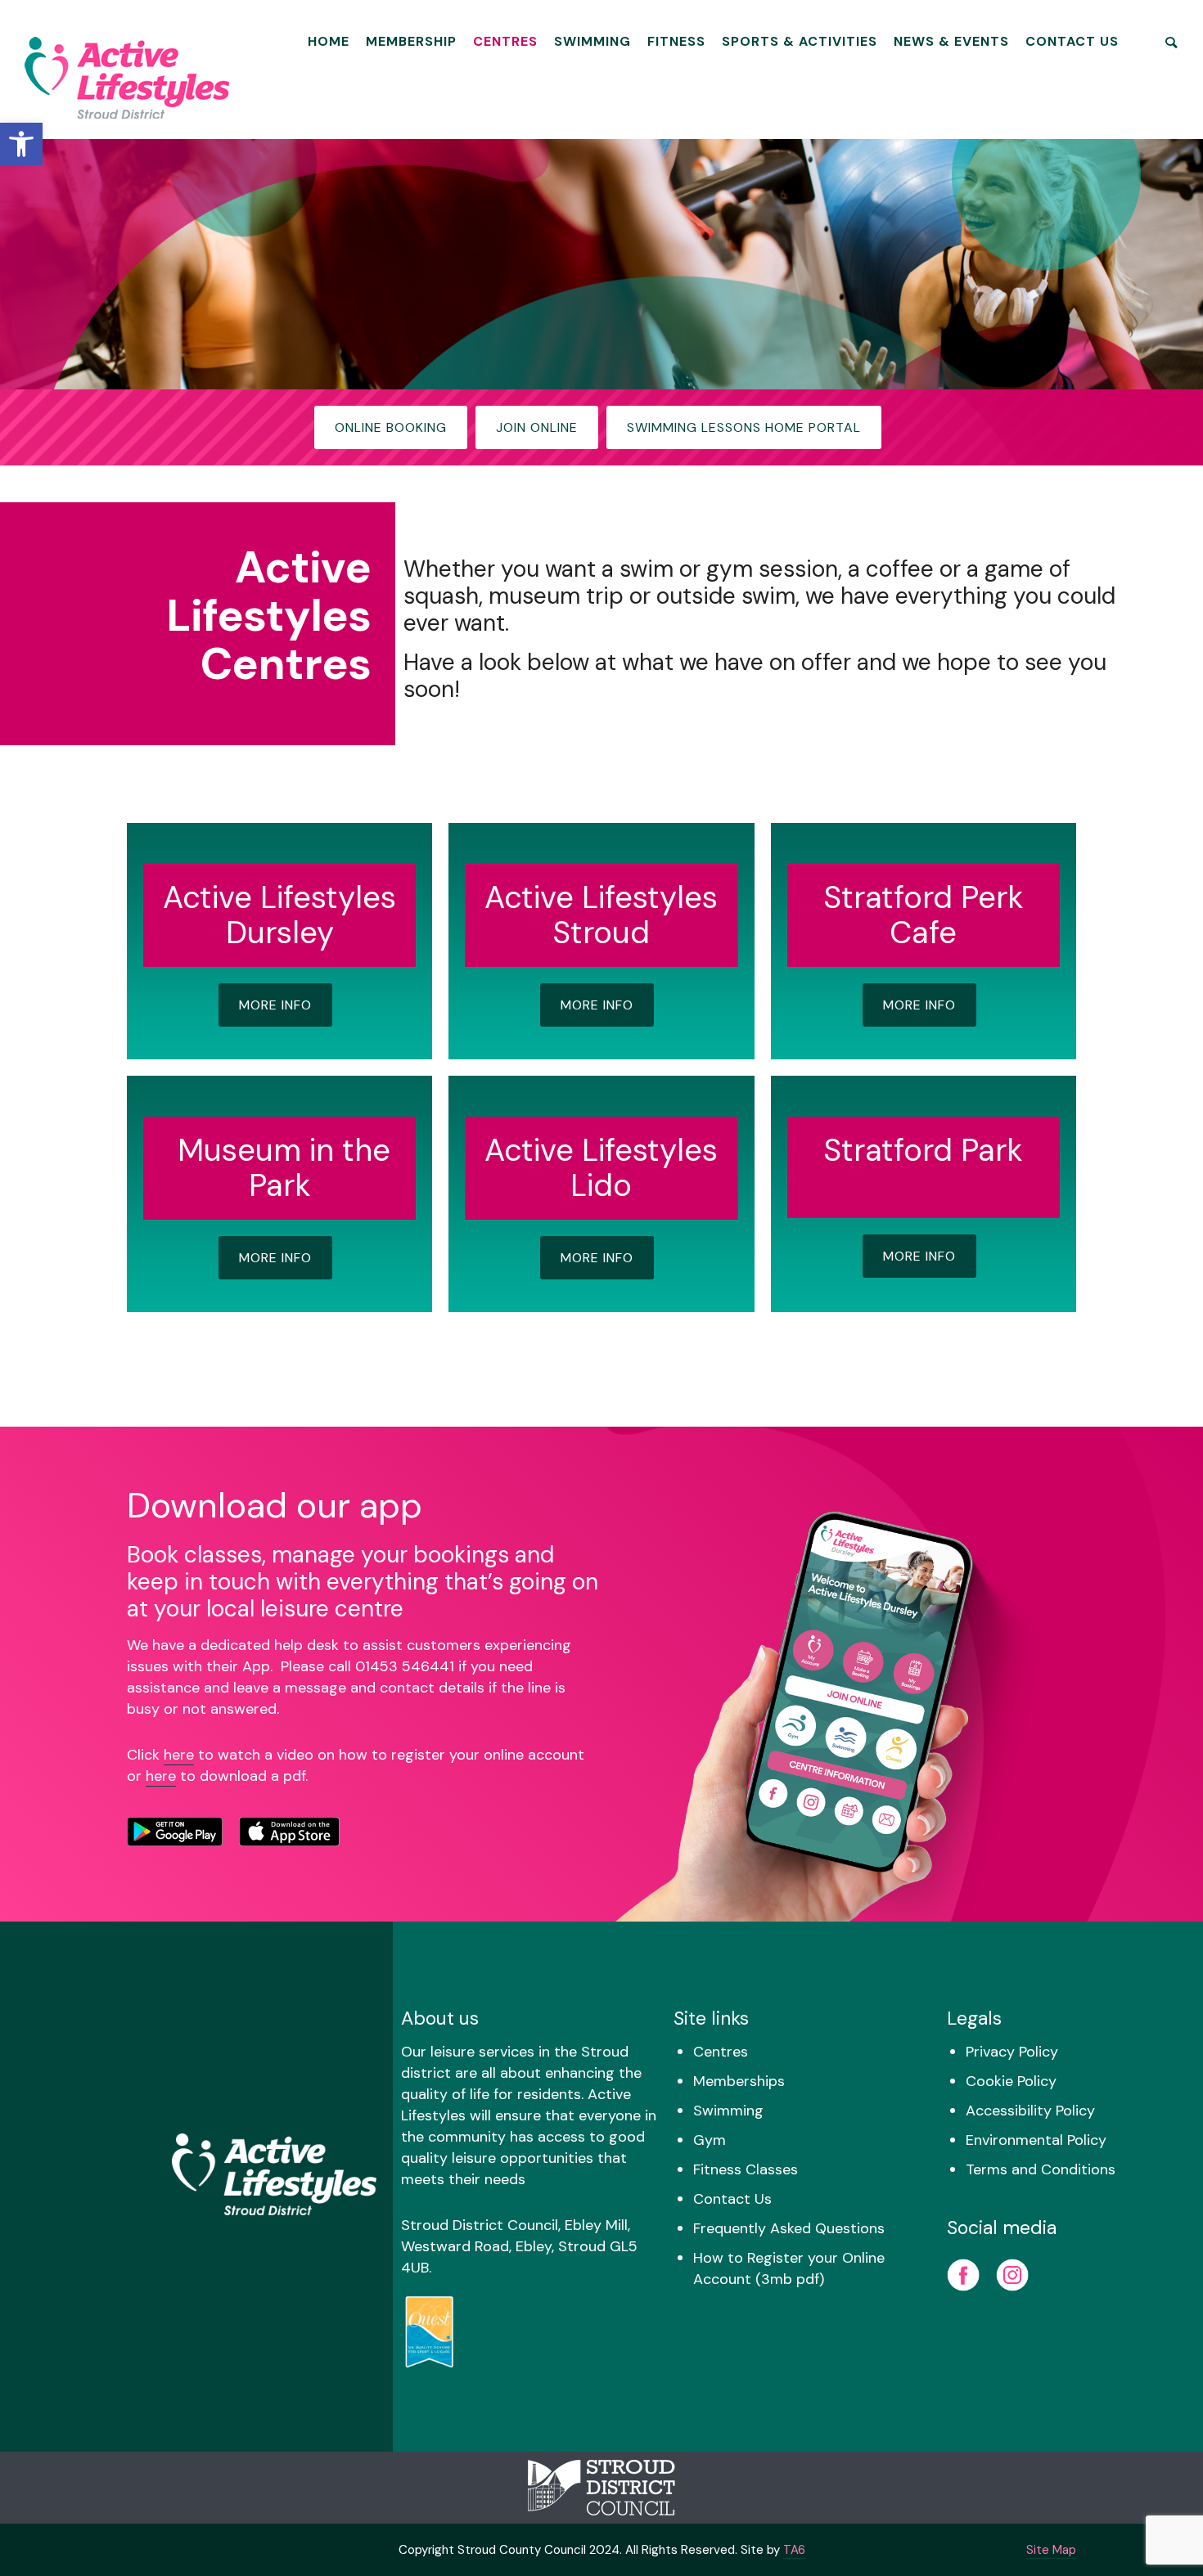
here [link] (179, 1755)
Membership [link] (411, 41)
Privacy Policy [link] (1012, 2052)
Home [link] (329, 41)
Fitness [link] (676, 41)
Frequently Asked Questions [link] (789, 2228)
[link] (21, 144)
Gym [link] (710, 2140)
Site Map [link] (1051, 2550)
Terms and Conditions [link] (1041, 2169)
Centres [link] (505, 41)
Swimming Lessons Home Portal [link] (744, 427)
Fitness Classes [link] (746, 2169)
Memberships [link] (739, 2081)
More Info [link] (275, 1005)
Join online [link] (537, 427)
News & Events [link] (951, 41)
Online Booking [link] (391, 427)
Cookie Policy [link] (1011, 2081)
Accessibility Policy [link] (1030, 2111)
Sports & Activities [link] (800, 41)
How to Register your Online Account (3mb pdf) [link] (789, 2268)
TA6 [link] (794, 2550)
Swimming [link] (592, 41)
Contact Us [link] (1072, 41)
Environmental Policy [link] (1036, 2140)
